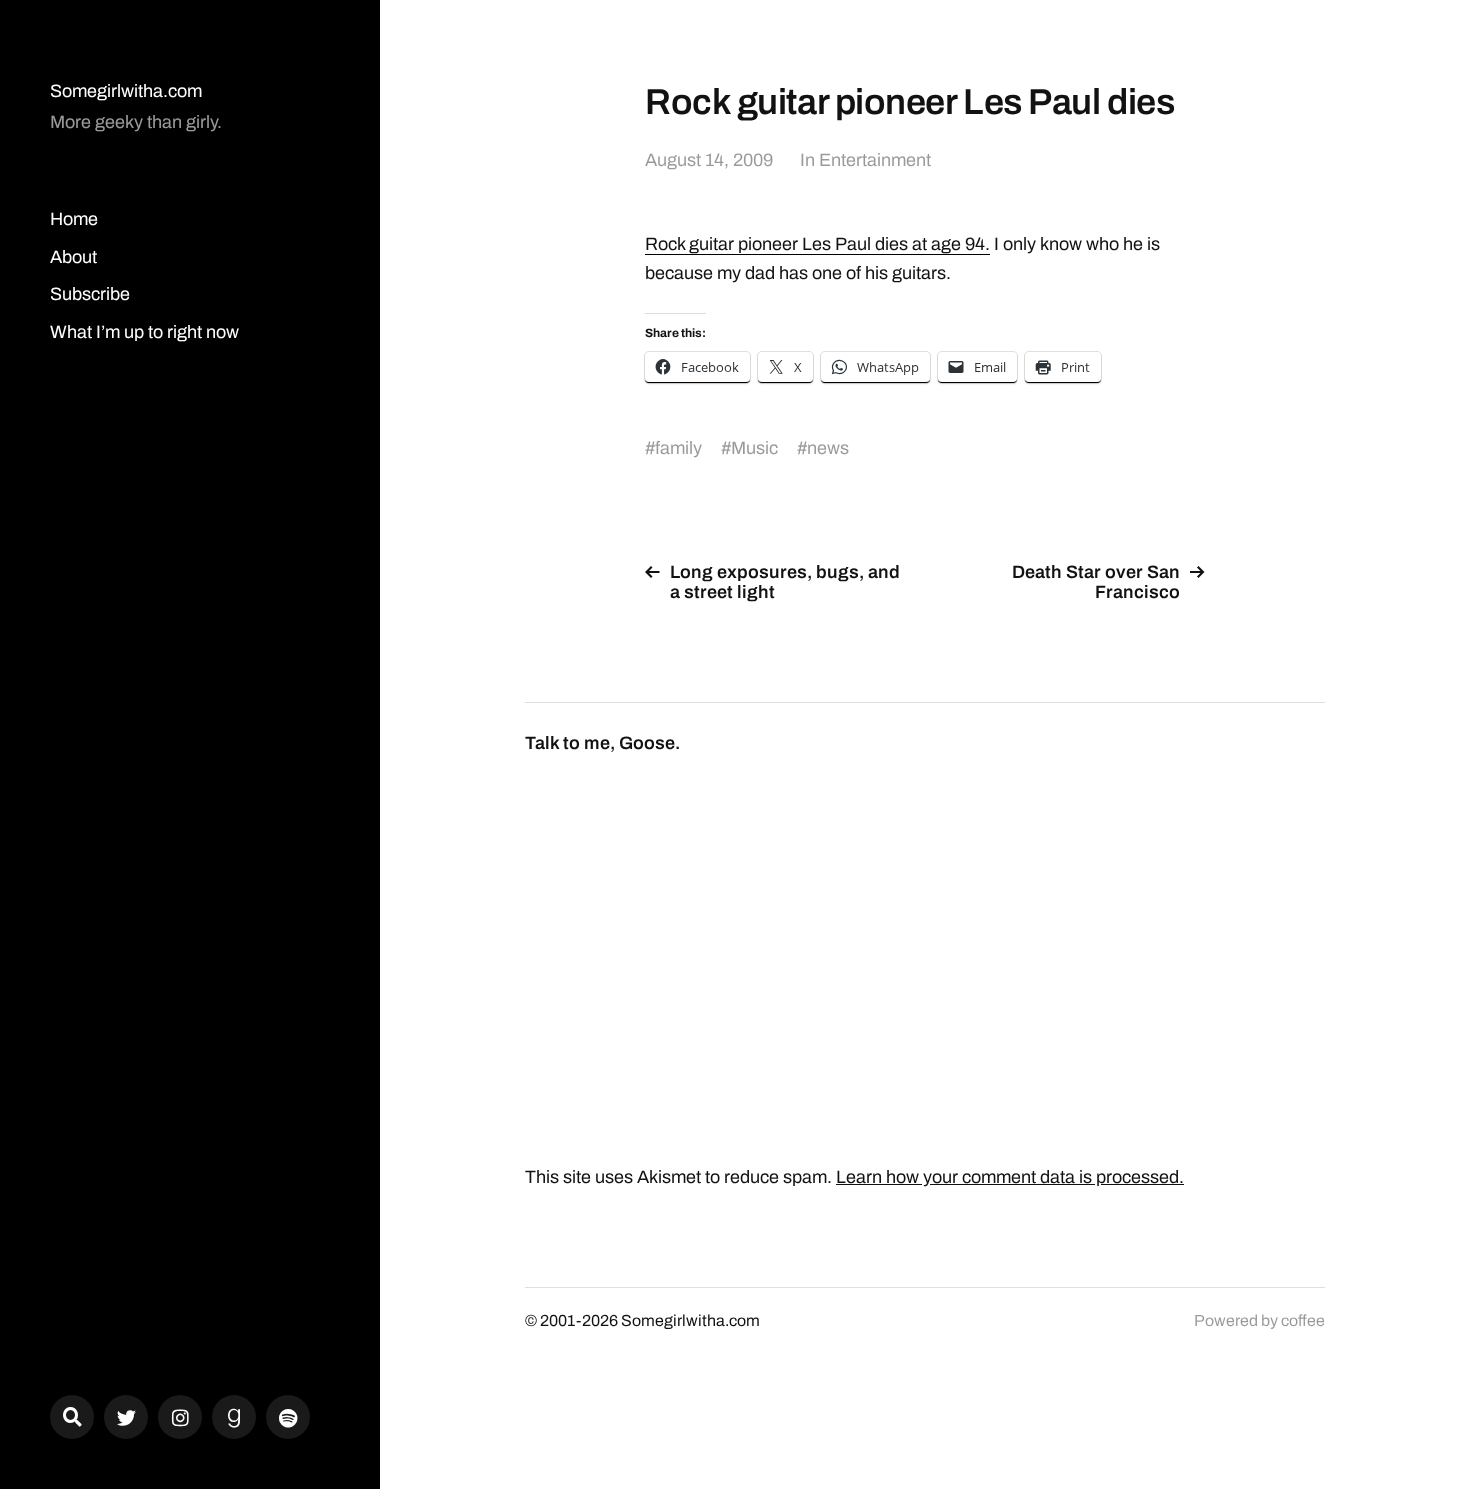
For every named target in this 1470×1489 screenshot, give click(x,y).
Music (754, 448)
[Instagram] (180, 1417)
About (73, 257)
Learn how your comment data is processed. (1010, 1177)
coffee (1303, 1320)
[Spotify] (288, 1417)
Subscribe (90, 294)
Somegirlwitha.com (126, 91)
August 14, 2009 (709, 160)
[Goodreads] (234, 1417)
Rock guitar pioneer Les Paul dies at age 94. (817, 244)
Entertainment (875, 160)
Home (74, 219)
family (678, 448)
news (828, 448)
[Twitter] (126, 1417)
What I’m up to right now (144, 332)
